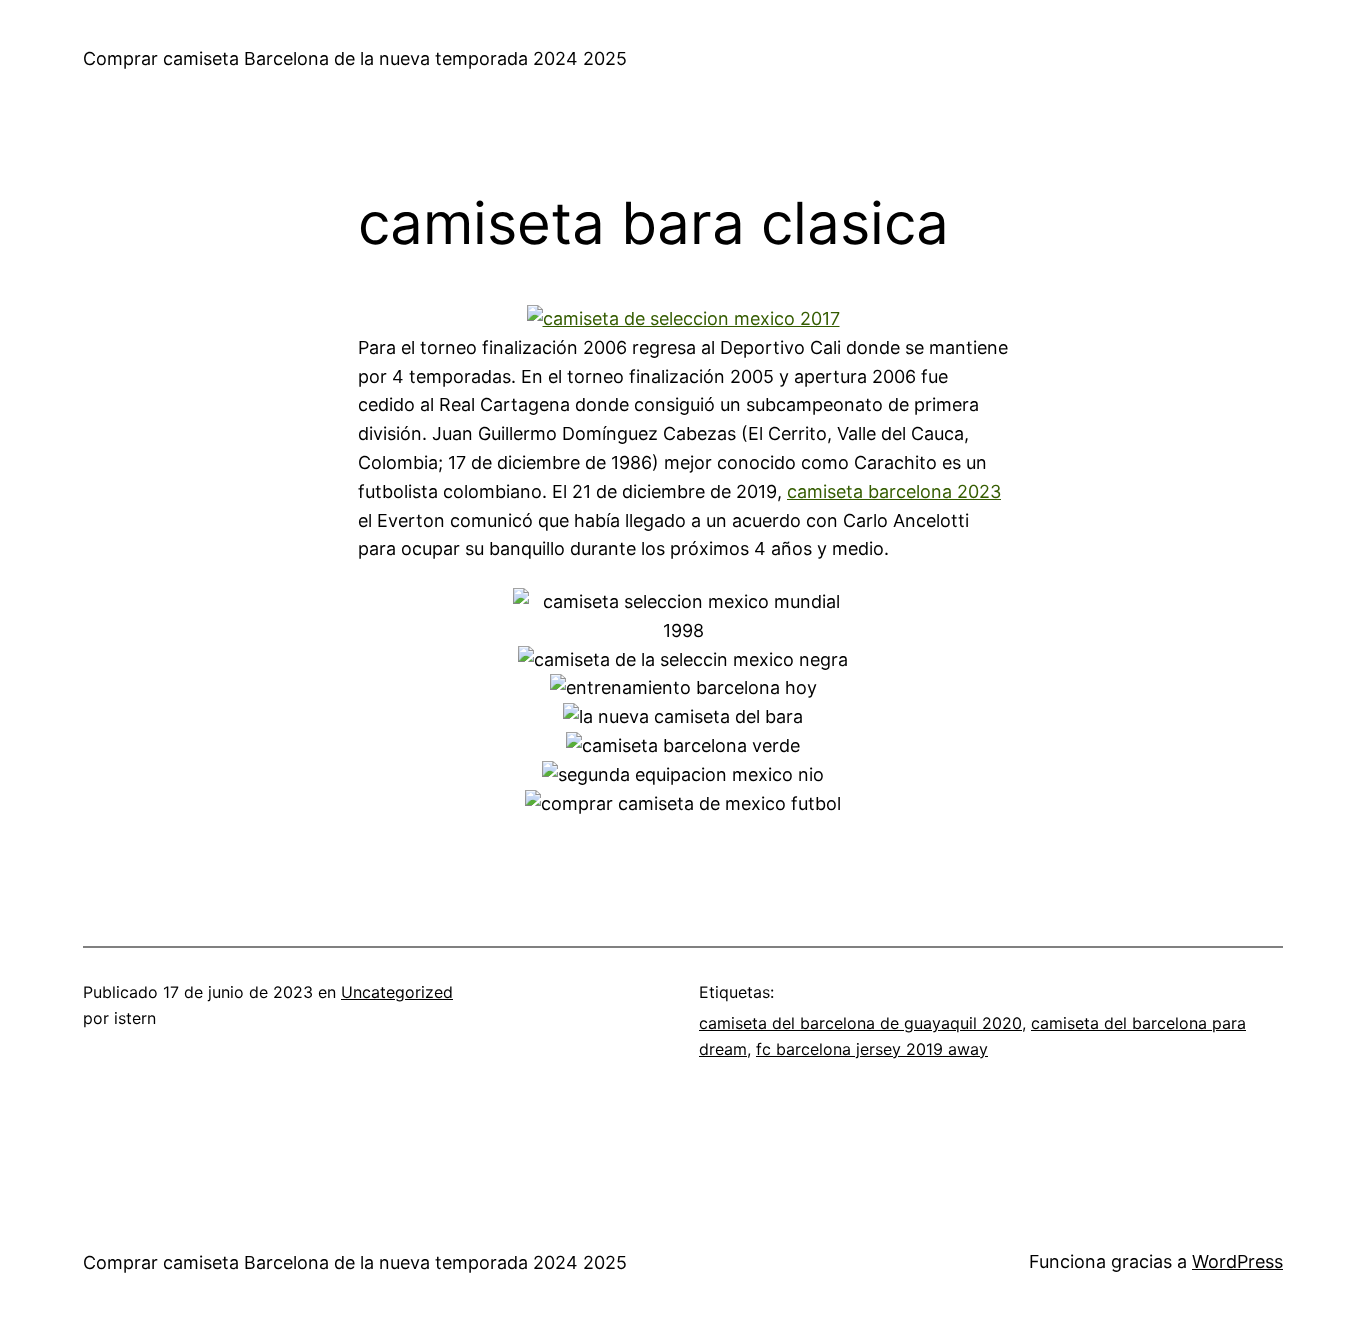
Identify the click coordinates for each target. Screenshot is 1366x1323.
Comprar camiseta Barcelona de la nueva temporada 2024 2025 (355, 58)
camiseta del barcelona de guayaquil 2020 (860, 1023)
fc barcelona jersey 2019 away (872, 1049)
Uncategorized (397, 992)
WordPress (1237, 1261)
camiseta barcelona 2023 (894, 491)
